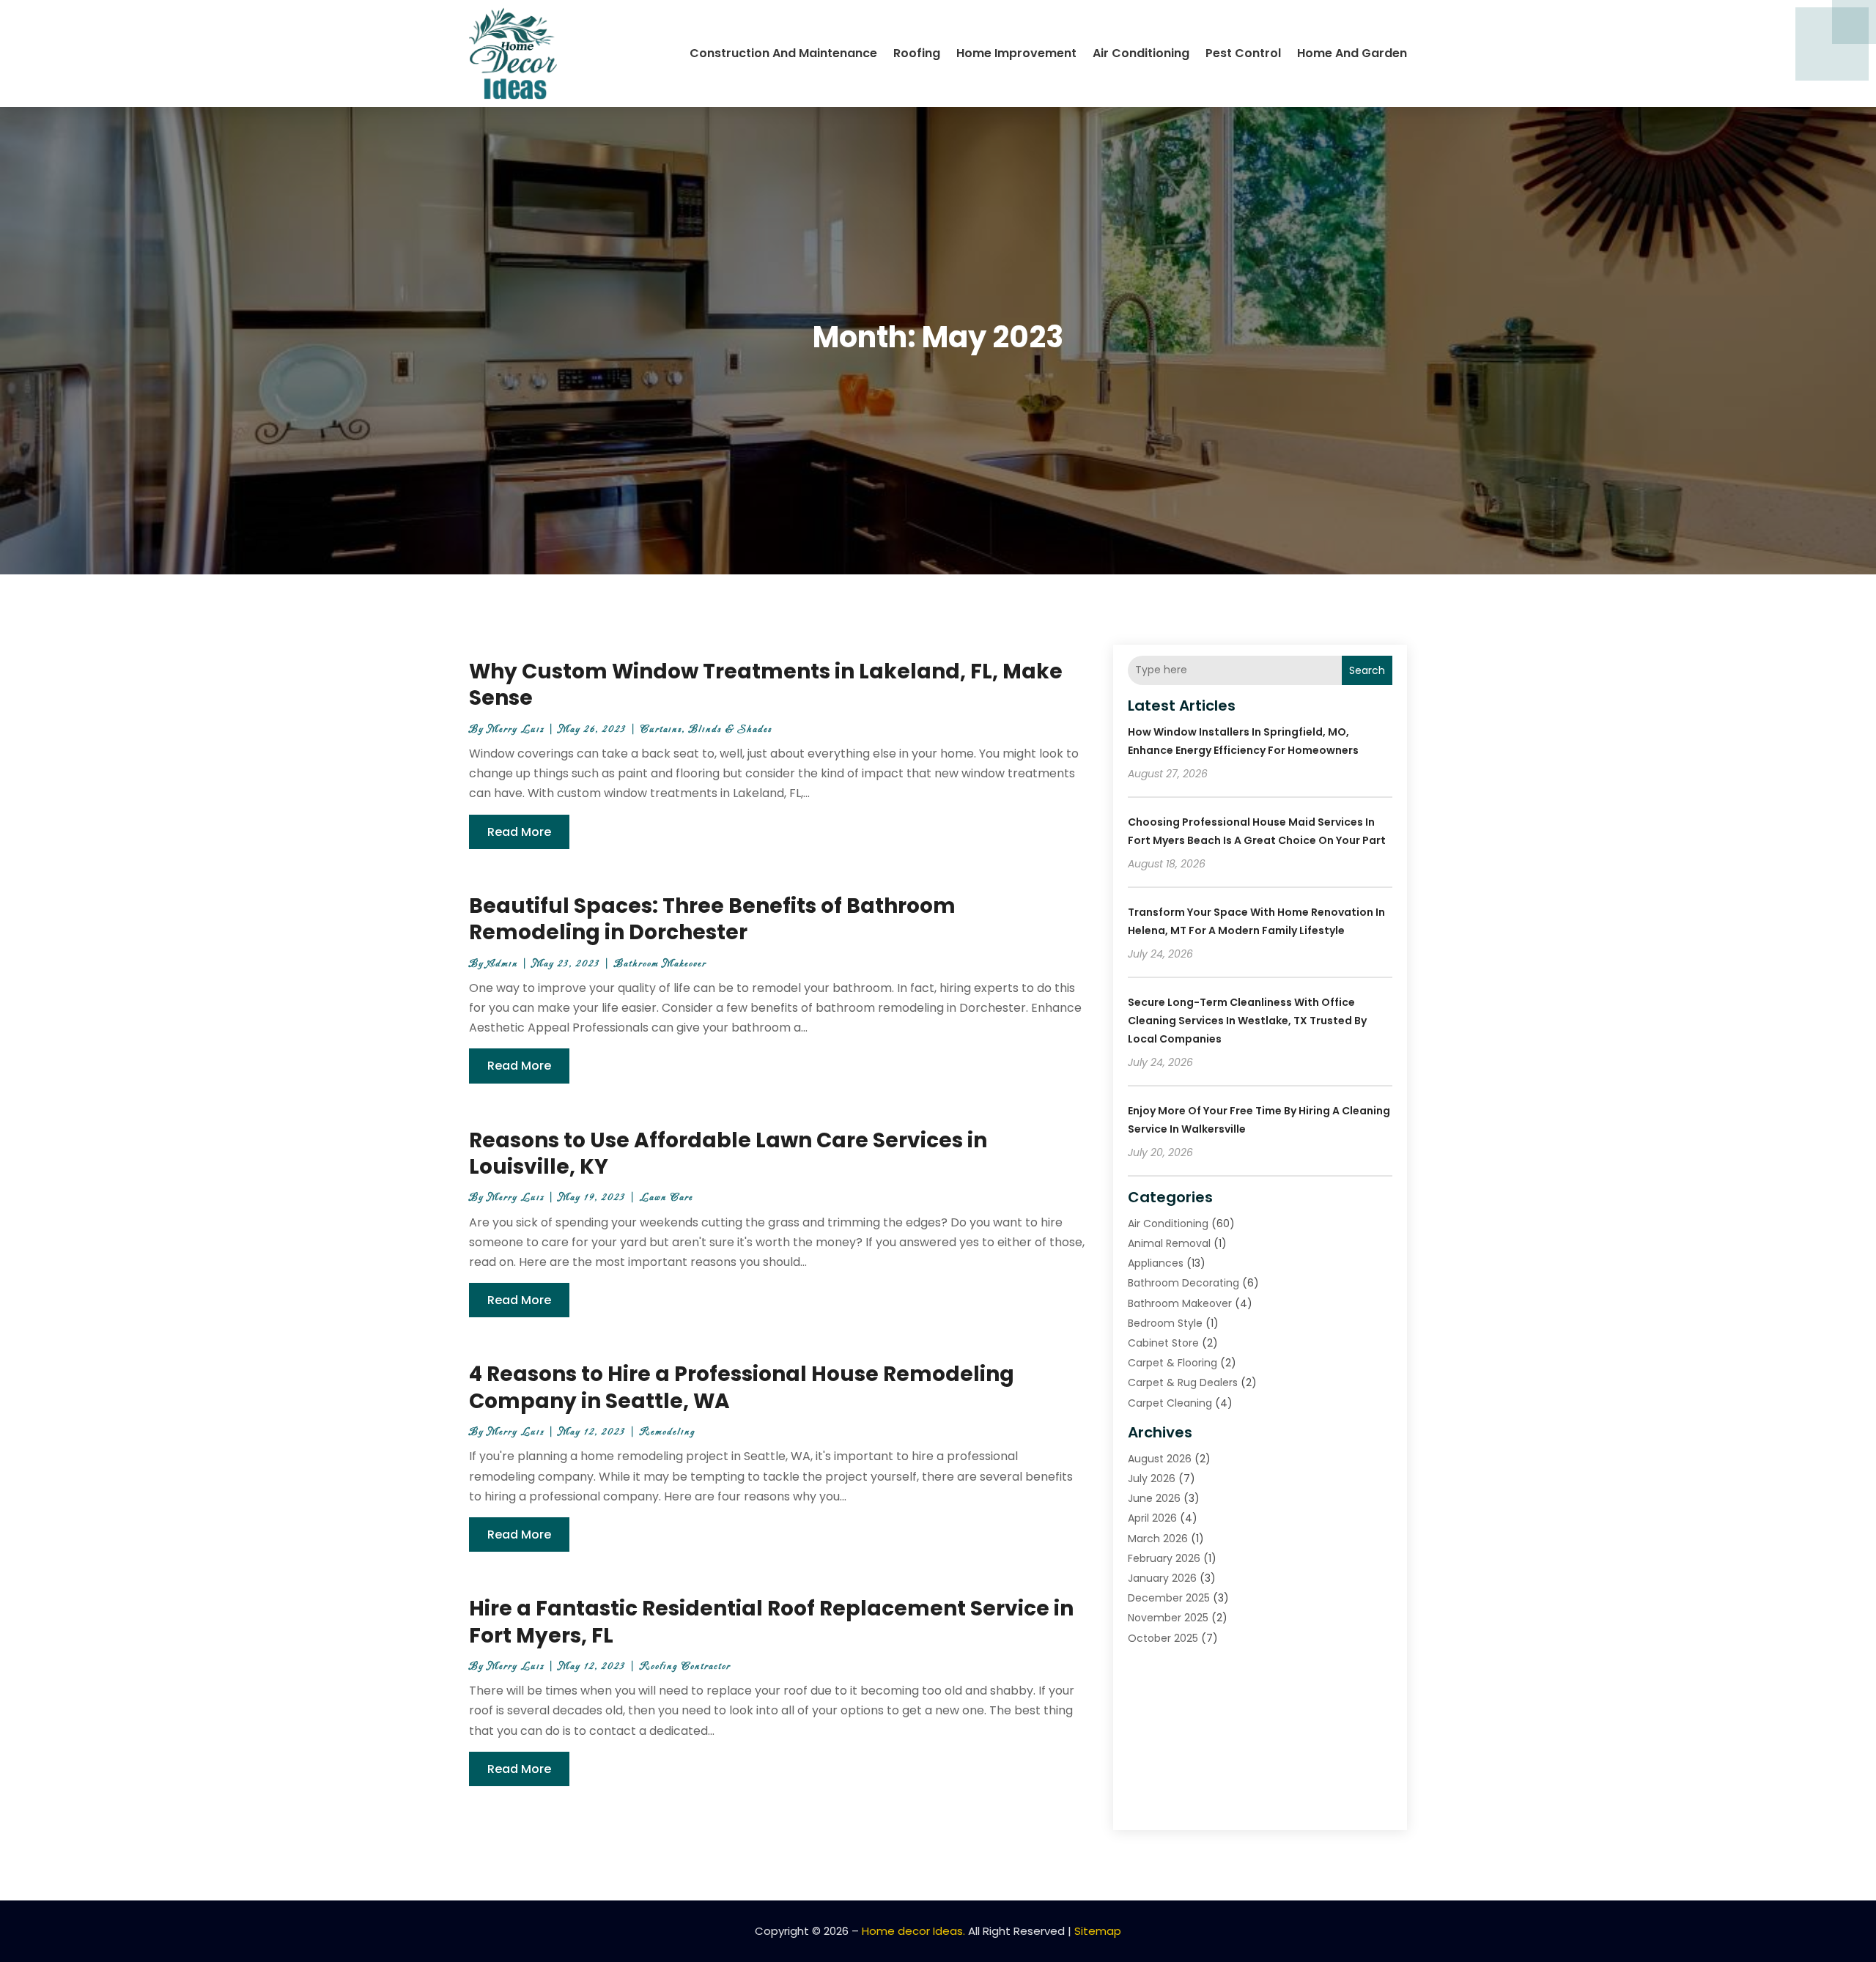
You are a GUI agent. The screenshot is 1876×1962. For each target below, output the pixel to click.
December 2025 (1169, 1598)
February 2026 (1164, 1558)
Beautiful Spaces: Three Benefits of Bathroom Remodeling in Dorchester (712, 919)
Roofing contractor (685, 1666)
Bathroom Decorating (1183, 1283)
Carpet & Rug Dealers (1183, 1382)
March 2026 (1158, 1539)
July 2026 (1152, 1478)
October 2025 (1163, 1638)
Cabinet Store (1163, 1343)
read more (519, 832)
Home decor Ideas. (913, 1931)
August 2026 (1160, 1459)
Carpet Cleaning (1170, 1403)
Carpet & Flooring (1172, 1363)
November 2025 (1168, 1618)
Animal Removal (1169, 1243)
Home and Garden (1352, 53)
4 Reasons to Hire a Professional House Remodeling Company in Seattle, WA (742, 1387)
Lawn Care (666, 1197)
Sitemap (1098, 1931)
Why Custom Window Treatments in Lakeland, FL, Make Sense (766, 685)
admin (503, 964)
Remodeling (668, 1432)
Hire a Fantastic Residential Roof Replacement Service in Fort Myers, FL (771, 1622)
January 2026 (1162, 1578)
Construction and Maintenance (783, 53)
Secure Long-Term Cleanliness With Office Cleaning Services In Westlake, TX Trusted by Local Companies (1247, 1021)
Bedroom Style (1165, 1323)
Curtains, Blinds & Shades (706, 729)
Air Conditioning (1141, 53)
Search (1367, 670)
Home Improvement (1016, 53)
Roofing (917, 53)
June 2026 (1154, 1498)
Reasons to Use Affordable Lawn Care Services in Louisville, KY (728, 1154)
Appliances (1156, 1263)
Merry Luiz (516, 729)
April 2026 (1152, 1518)
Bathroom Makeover (660, 964)
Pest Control (1243, 53)
